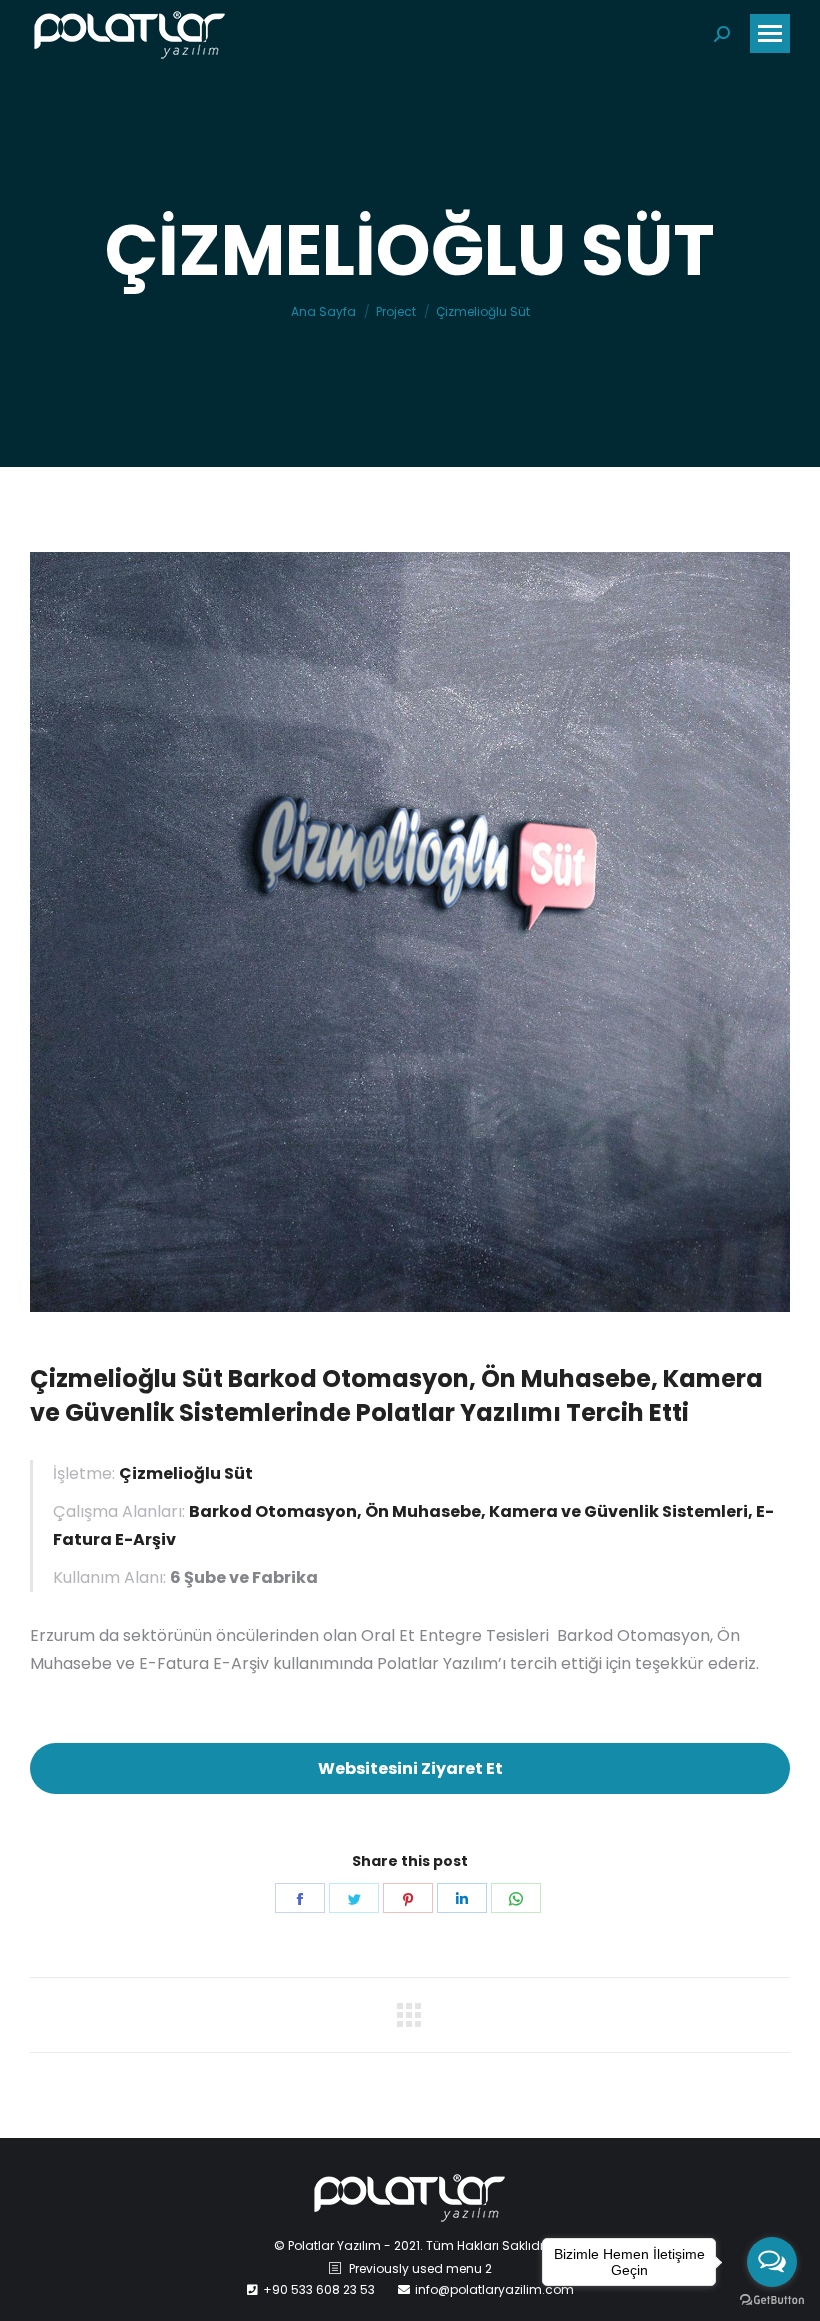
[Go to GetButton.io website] (772, 2300)
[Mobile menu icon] (770, 33)
